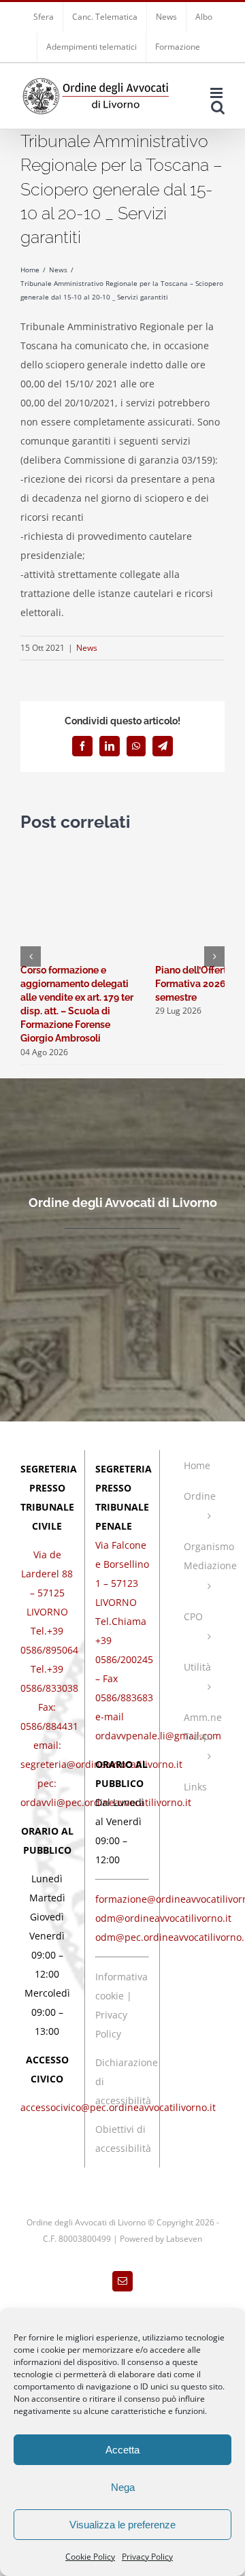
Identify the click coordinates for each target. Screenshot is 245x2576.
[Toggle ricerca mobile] (218, 107)
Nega (123, 2487)
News (87, 648)
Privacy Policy (147, 2557)
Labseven (184, 2239)
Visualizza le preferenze (122, 2525)
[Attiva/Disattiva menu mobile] (217, 93)
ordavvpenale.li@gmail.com (158, 1736)
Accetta (122, 2450)
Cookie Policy (90, 2557)
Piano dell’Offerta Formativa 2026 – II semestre (198, 984)
